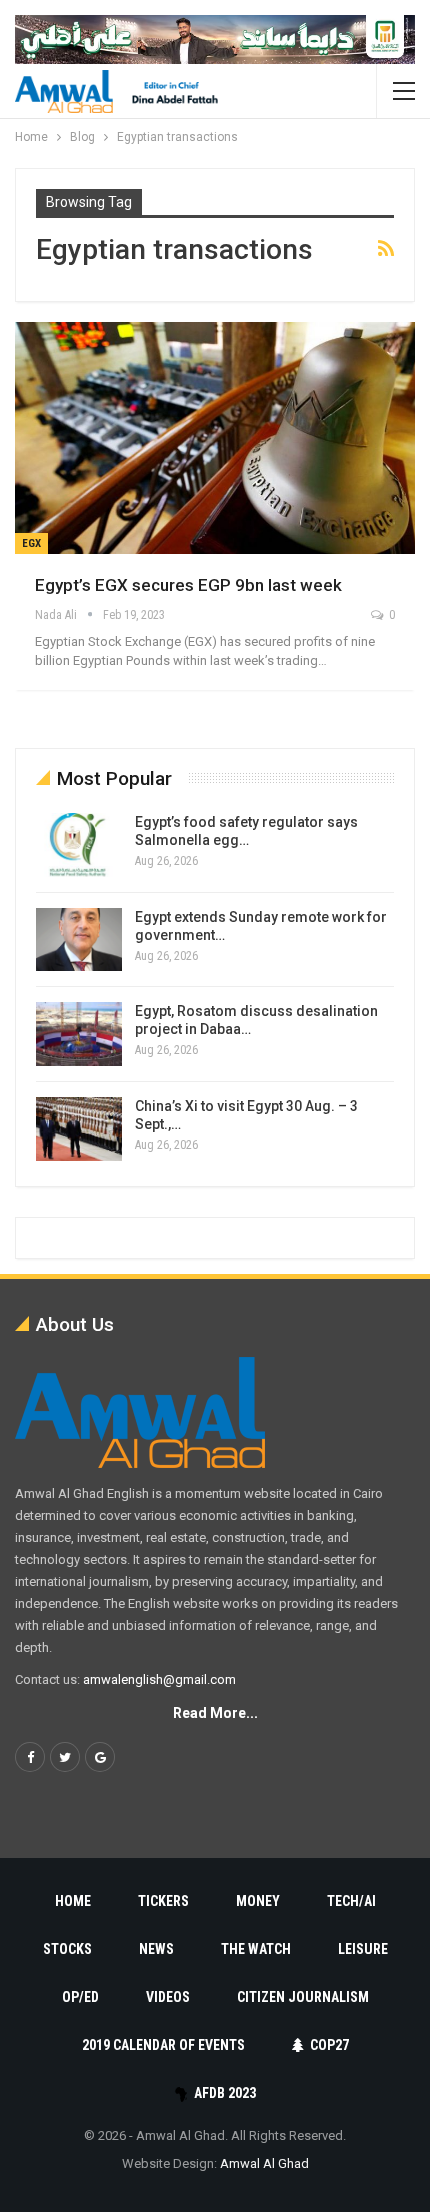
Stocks (67, 1949)
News (156, 1949)
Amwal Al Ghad (264, 2163)
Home (73, 1901)
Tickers (163, 1901)
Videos (168, 1997)
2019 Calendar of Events (163, 2045)
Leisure (363, 1949)
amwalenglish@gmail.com (159, 1679)
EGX (31, 543)
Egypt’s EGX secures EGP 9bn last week (188, 585)
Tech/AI (351, 1901)
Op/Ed (80, 1997)
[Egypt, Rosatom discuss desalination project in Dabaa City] (79, 1034)
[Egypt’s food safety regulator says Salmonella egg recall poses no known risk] (79, 845)
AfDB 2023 (225, 2093)
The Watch (256, 1949)
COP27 (329, 2045)
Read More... (215, 1713)
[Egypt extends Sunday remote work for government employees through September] (79, 940)
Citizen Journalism (303, 1997)
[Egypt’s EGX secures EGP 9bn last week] (215, 438)
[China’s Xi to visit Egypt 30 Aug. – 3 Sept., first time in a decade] (79, 1129)
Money (258, 1901)
